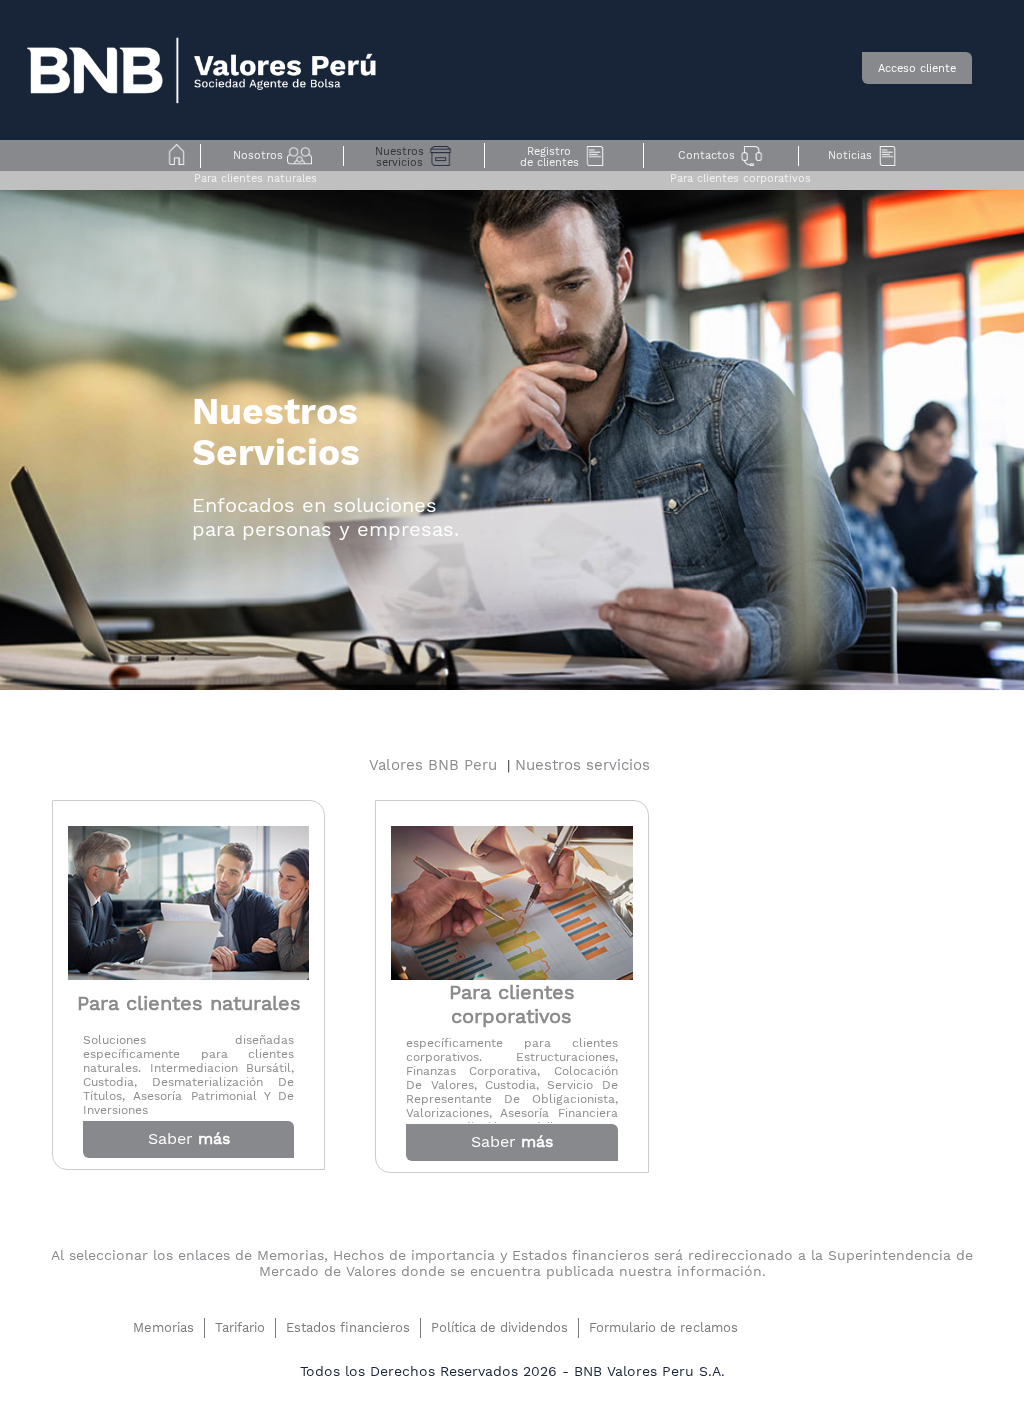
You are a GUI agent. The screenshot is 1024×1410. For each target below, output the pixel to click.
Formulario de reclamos (663, 1327)
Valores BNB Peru (438, 765)
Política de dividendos (499, 1327)
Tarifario (240, 1327)
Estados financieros (348, 1327)
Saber (189, 1138)
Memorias (163, 1327)
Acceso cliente (917, 68)
